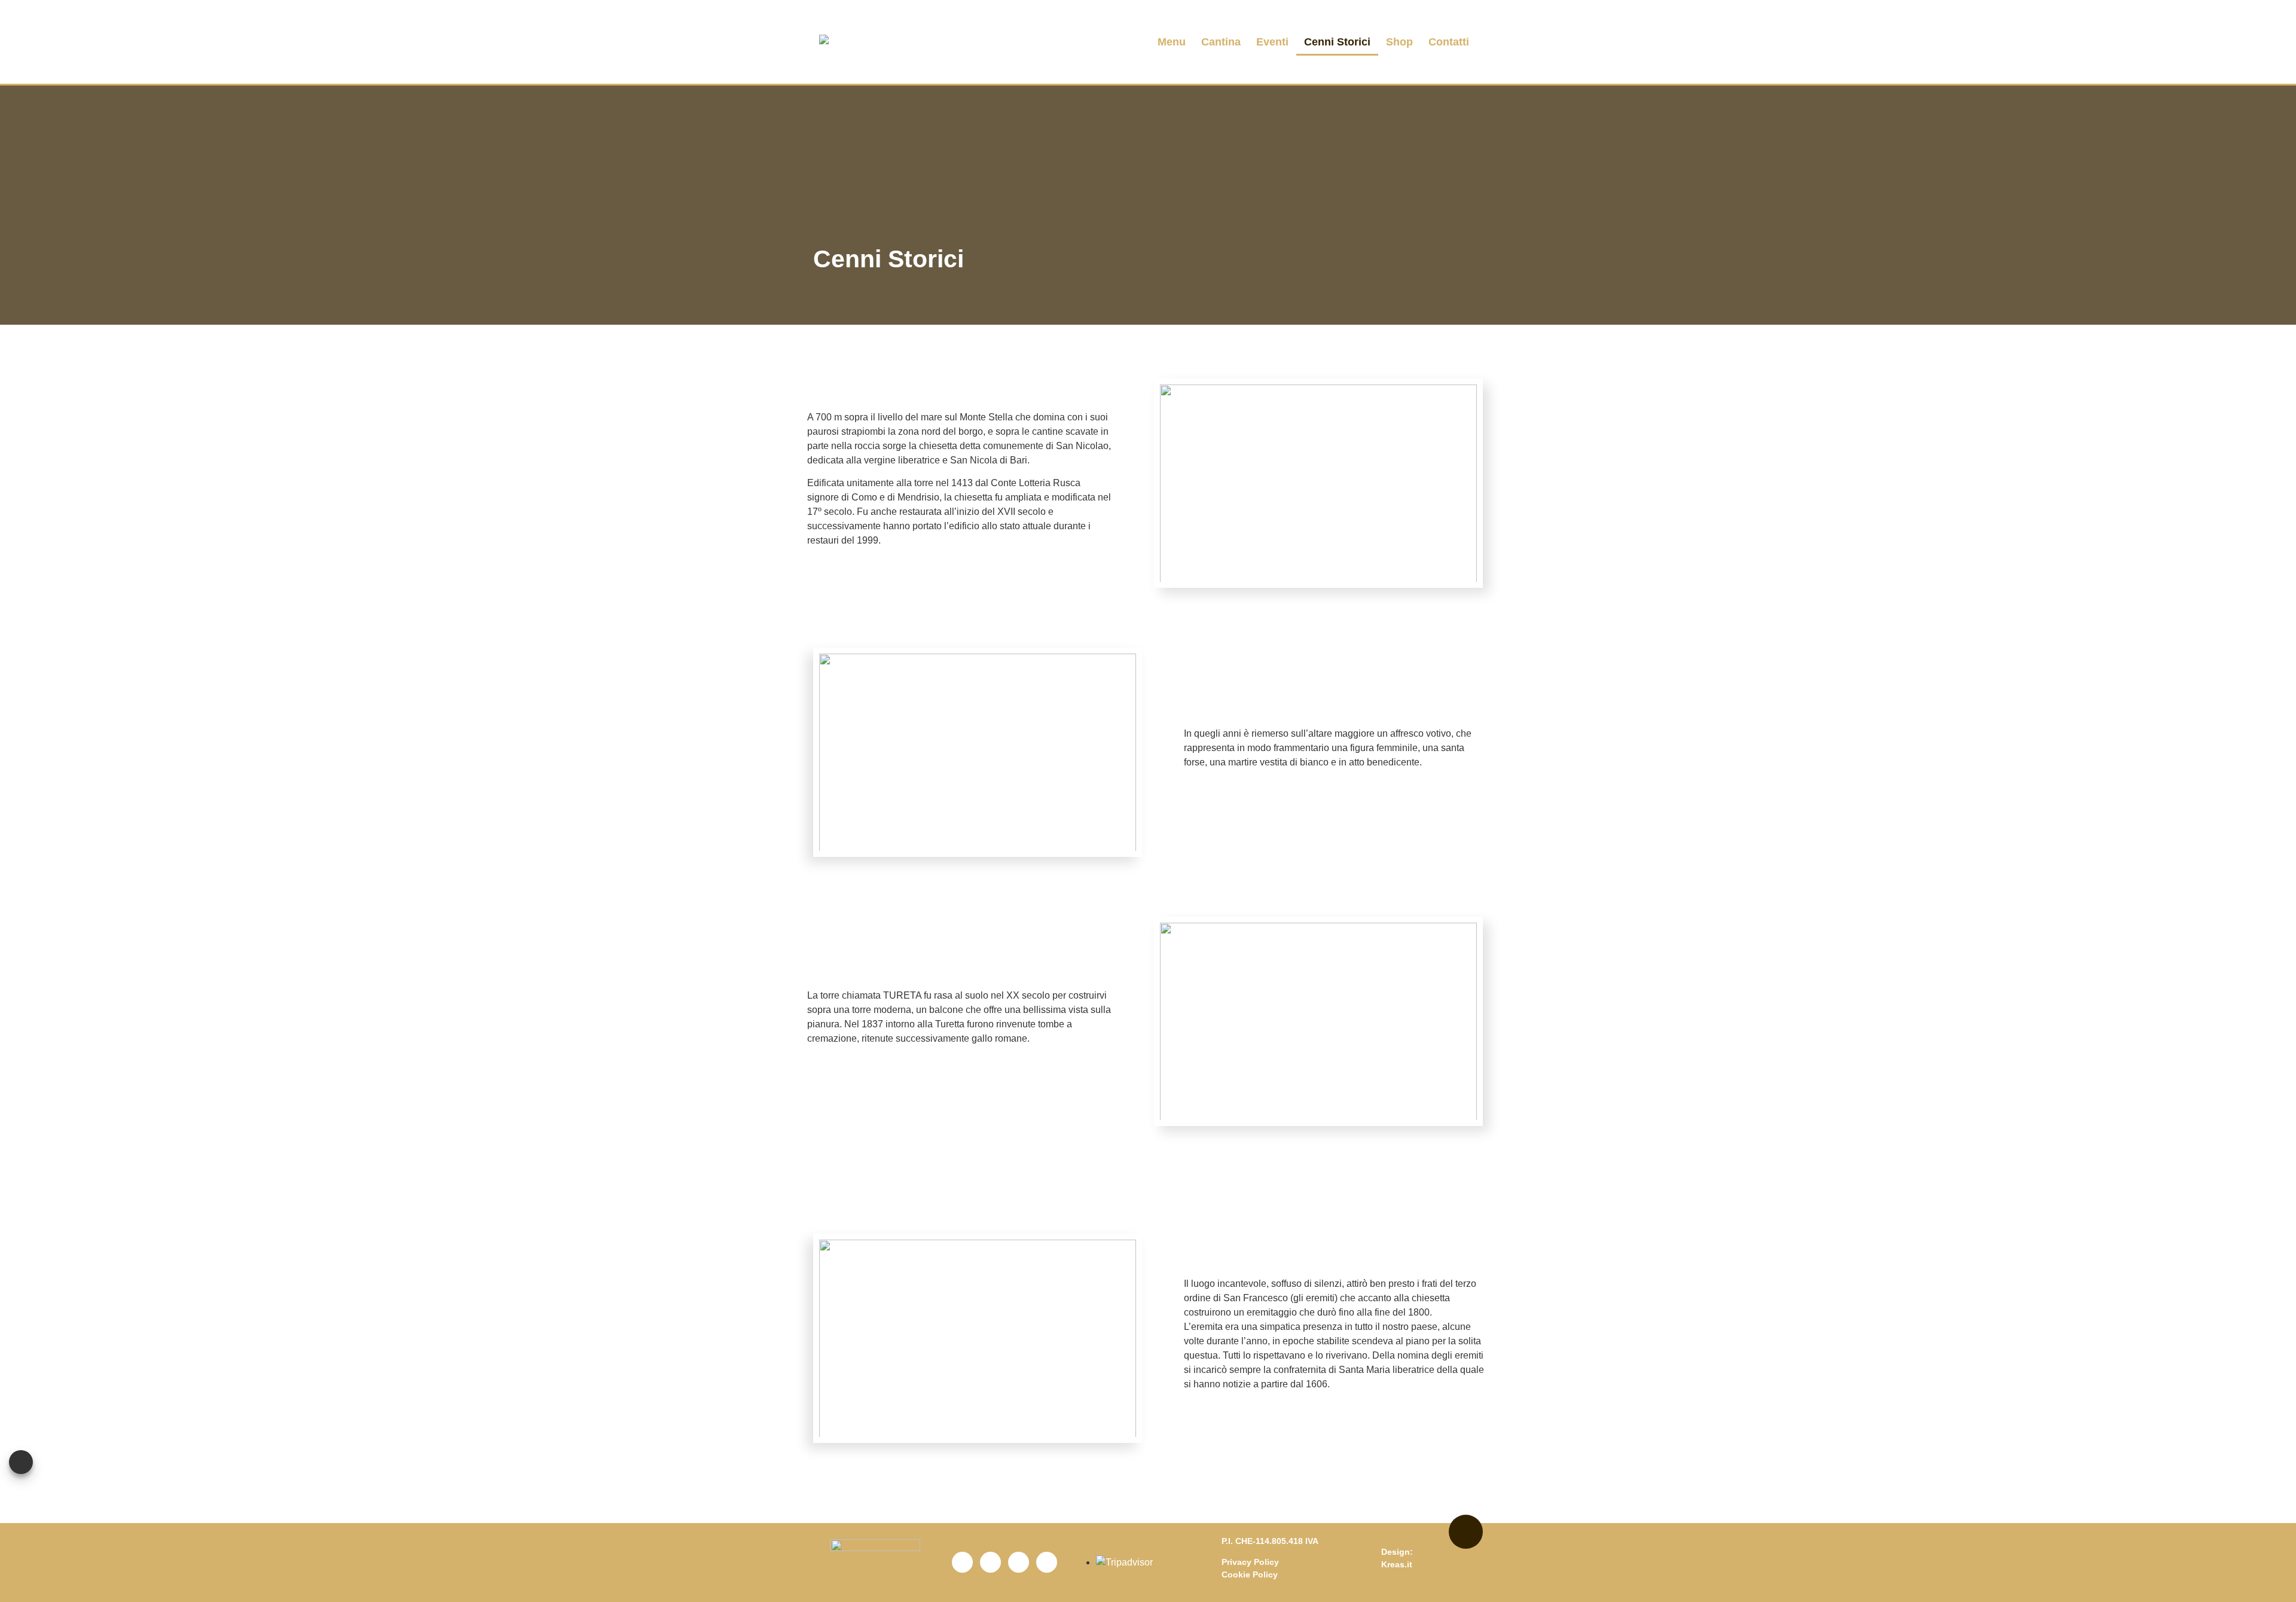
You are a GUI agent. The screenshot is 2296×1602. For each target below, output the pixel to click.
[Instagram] (990, 1562)
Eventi (1272, 42)
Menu (1172, 42)
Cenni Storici (1337, 42)
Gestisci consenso (21, 1462)
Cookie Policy (1250, 1574)
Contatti (1449, 42)
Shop (1399, 42)
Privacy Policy (1250, 1562)
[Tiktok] (1047, 1562)
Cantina (1221, 42)
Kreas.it (1397, 1564)
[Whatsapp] (1019, 1562)
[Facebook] (962, 1562)
